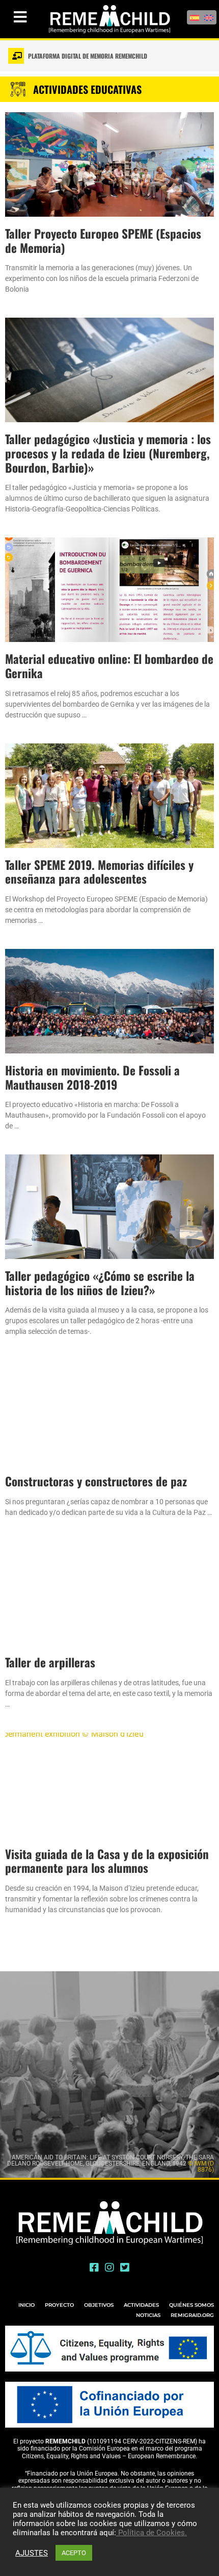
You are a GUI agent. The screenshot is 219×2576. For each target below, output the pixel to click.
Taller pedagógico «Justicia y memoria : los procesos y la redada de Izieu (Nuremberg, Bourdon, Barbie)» (108, 453)
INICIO (26, 2305)
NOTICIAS (148, 2315)
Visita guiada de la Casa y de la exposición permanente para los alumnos (107, 1861)
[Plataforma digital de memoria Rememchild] (16, 56)
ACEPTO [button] (74, 2553)
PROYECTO (59, 2305)
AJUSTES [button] (32, 2553)
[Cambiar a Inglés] (209, 17)
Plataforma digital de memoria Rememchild (88, 56)
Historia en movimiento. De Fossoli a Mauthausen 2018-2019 (92, 1077)
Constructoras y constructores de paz (96, 1481)
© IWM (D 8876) (201, 2167)
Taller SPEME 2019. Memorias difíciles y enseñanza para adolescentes (99, 872)
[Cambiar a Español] (195, 17)
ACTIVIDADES (141, 2305)
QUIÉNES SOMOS (191, 2305)
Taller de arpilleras (50, 1662)
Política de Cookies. (152, 2533)
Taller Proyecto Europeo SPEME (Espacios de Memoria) (103, 241)
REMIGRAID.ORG (192, 2315)
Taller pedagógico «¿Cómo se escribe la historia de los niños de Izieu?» (100, 1283)
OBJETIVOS (99, 2305)
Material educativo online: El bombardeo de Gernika (109, 666)
